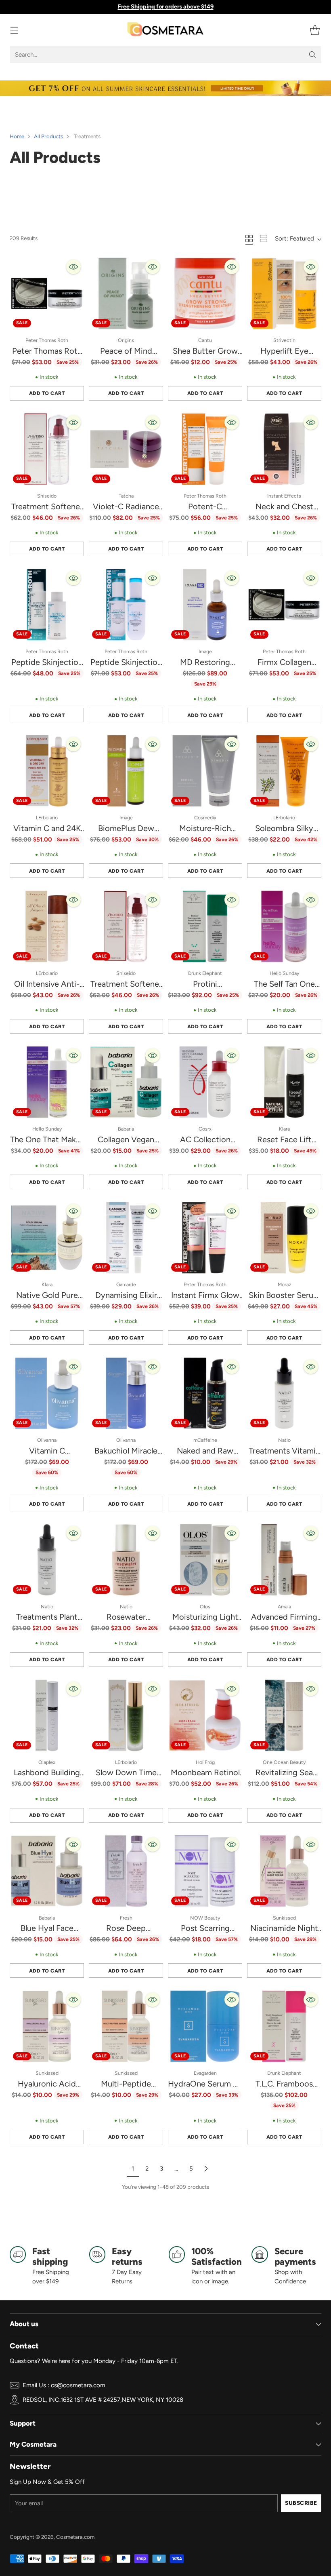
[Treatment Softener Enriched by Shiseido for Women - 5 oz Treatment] (47, 449)
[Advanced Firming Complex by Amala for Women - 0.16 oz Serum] (284, 1560)
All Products (48, 136)
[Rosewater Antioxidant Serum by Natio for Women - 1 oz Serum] (126, 1560)
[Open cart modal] (315, 30)
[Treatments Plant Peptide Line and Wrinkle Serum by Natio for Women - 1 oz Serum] (47, 1560)
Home (17, 136)
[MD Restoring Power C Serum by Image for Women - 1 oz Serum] (205, 605)
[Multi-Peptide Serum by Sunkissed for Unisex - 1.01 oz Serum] (126, 2026)
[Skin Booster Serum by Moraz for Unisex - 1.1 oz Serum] (284, 1238)
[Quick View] (73, 267)
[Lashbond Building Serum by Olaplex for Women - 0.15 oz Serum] (47, 1715)
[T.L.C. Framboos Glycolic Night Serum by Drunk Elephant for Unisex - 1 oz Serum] (284, 2026)
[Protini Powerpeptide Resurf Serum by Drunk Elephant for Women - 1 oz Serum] (205, 926)
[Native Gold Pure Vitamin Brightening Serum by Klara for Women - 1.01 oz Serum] (47, 1238)
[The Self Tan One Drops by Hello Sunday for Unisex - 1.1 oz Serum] (284, 926)
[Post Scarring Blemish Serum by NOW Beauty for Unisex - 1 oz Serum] (205, 1871)
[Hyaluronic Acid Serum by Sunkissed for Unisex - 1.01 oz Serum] (47, 2026)
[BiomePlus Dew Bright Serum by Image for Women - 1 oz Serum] (126, 771)
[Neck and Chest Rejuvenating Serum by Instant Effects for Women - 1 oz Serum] (284, 449)
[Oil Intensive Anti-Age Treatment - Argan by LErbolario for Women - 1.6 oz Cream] (47, 926)
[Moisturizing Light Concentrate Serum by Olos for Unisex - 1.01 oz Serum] (205, 1560)
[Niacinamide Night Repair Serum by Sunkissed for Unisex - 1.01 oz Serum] (284, 1871)
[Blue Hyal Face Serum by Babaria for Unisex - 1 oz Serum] (47, 1871)
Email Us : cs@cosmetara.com (64, 2385)
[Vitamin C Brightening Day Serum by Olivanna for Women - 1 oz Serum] (47, 1393)
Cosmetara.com (75, 2537)
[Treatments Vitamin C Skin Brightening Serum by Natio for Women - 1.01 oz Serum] (284, 1393)
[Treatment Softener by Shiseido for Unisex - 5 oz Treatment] (126, 926)
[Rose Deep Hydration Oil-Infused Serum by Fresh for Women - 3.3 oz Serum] (126, 1871)
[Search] (312, 55)
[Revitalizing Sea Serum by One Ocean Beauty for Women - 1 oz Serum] (284, 1715)
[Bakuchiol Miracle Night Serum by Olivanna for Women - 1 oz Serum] (126, 1393)
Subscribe (301, 2503)
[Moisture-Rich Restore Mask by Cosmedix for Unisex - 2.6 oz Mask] (205, 771)
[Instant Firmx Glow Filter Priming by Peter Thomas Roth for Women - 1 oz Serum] (205, 1238)
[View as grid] (249, 238)
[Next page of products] (206, 2169)
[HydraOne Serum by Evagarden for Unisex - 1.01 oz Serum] (205, 2026)
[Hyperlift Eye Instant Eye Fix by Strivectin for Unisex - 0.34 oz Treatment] (284, 293)
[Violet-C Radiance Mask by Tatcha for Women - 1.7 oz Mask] (126, 449)
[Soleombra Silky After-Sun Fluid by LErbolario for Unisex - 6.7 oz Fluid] (284, 771)
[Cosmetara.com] (165, 30)
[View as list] (264, 238)
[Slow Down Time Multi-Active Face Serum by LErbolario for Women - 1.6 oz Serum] (126, 1715)
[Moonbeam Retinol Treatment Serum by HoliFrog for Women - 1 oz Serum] (205, 1715)
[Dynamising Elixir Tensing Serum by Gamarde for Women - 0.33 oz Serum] (126, 1238)
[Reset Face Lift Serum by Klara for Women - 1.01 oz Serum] (284, 1082)
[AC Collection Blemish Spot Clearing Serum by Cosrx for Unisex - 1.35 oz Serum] (205, 1082)
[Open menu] (14, 30)
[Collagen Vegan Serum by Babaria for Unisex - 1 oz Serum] (126, 1082)
